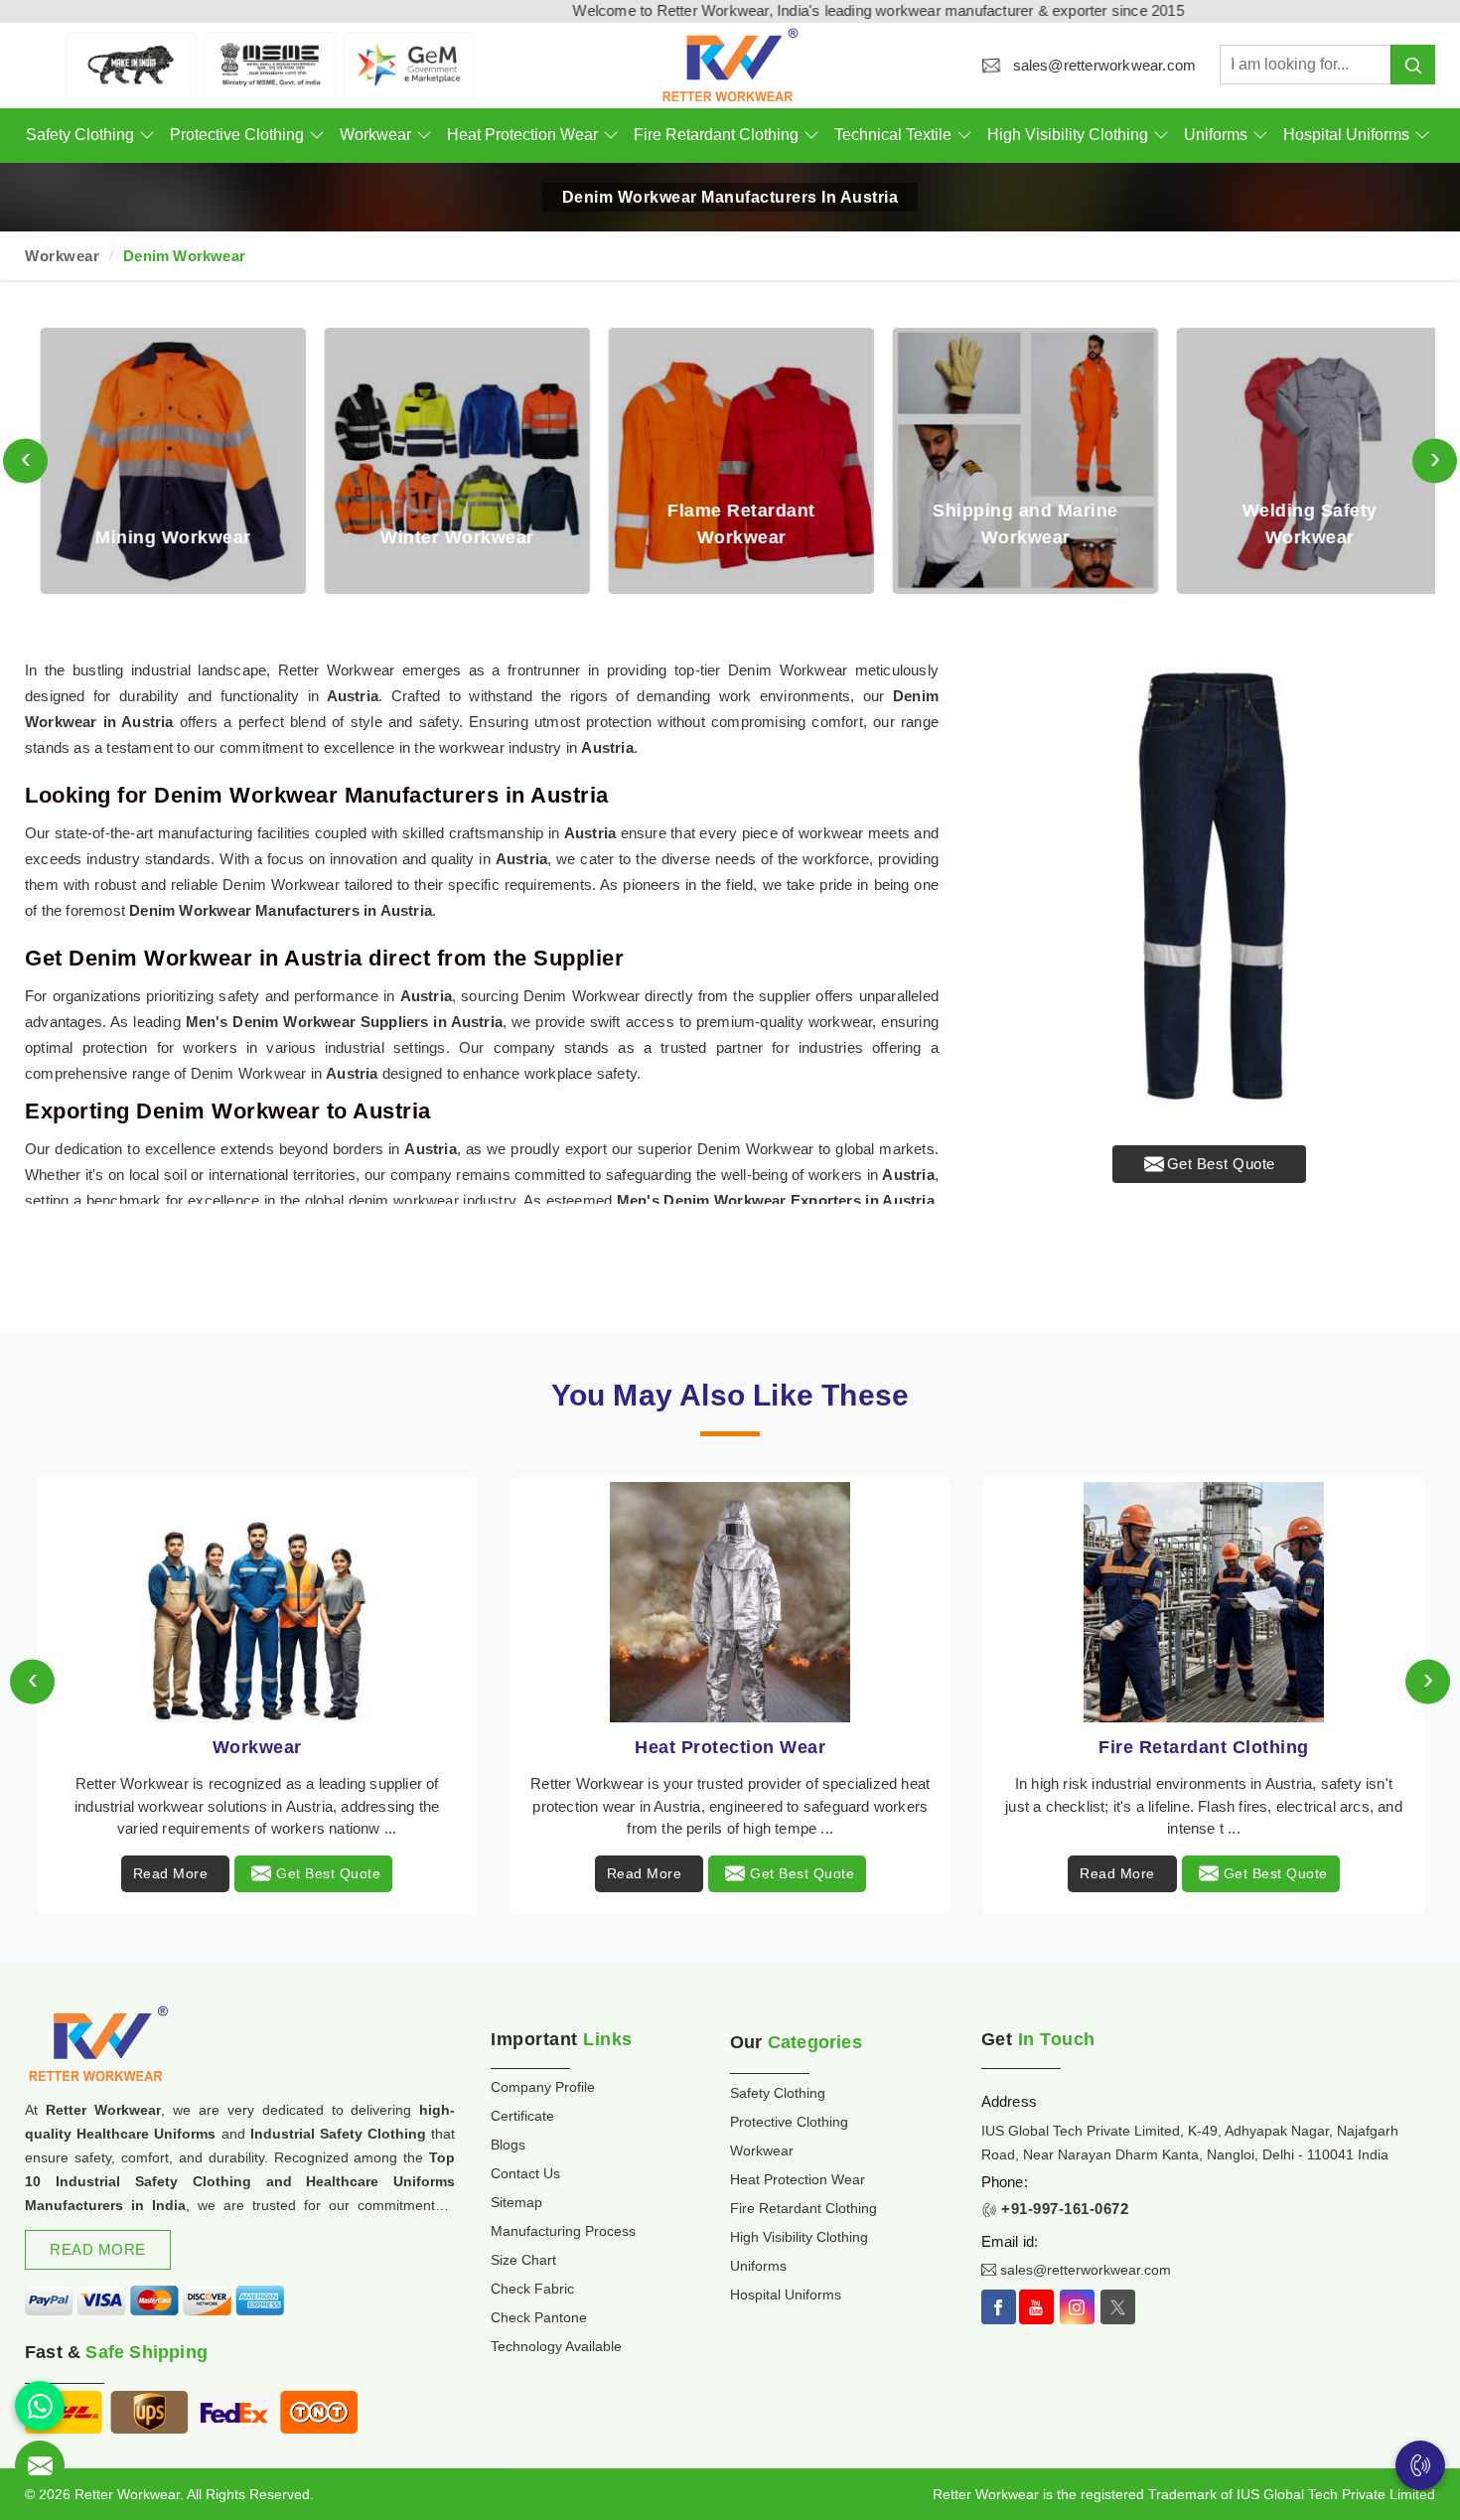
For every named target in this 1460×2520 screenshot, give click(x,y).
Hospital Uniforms (1346, 135)
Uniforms (1216, 135)
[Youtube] (1036, 2307)
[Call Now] (1420, 2465)
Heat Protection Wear (522, 135)
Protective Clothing (237, 135)
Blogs (508, 2145)
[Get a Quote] (40, 2465)
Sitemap (516, 2202)
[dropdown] (146, 136)
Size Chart (523, 2260)
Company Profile (543, 2087)
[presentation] (25, 460)
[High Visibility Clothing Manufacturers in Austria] (1203, 1602)
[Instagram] (1077, 2307)
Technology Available (556, 2346)
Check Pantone (539, 2317)
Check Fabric (532, 2289)
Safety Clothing (80, 135)
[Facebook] (999, 2307)
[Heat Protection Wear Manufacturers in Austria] (257, 1602)
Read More (171, 1873)
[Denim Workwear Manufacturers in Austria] (1209, 884)
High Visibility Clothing (1068, 135)
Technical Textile (893, 135)
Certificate (522, 2116)
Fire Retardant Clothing (716, 135)
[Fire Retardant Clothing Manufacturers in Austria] (730, 1602)
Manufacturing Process (563, 2231)
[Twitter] (1118, 2307)
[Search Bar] (1413, 65)
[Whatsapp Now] (40, 2406)
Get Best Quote (1221, 1164)
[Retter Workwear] (730, 65)
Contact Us (525, 2173)
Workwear (375, 135)
